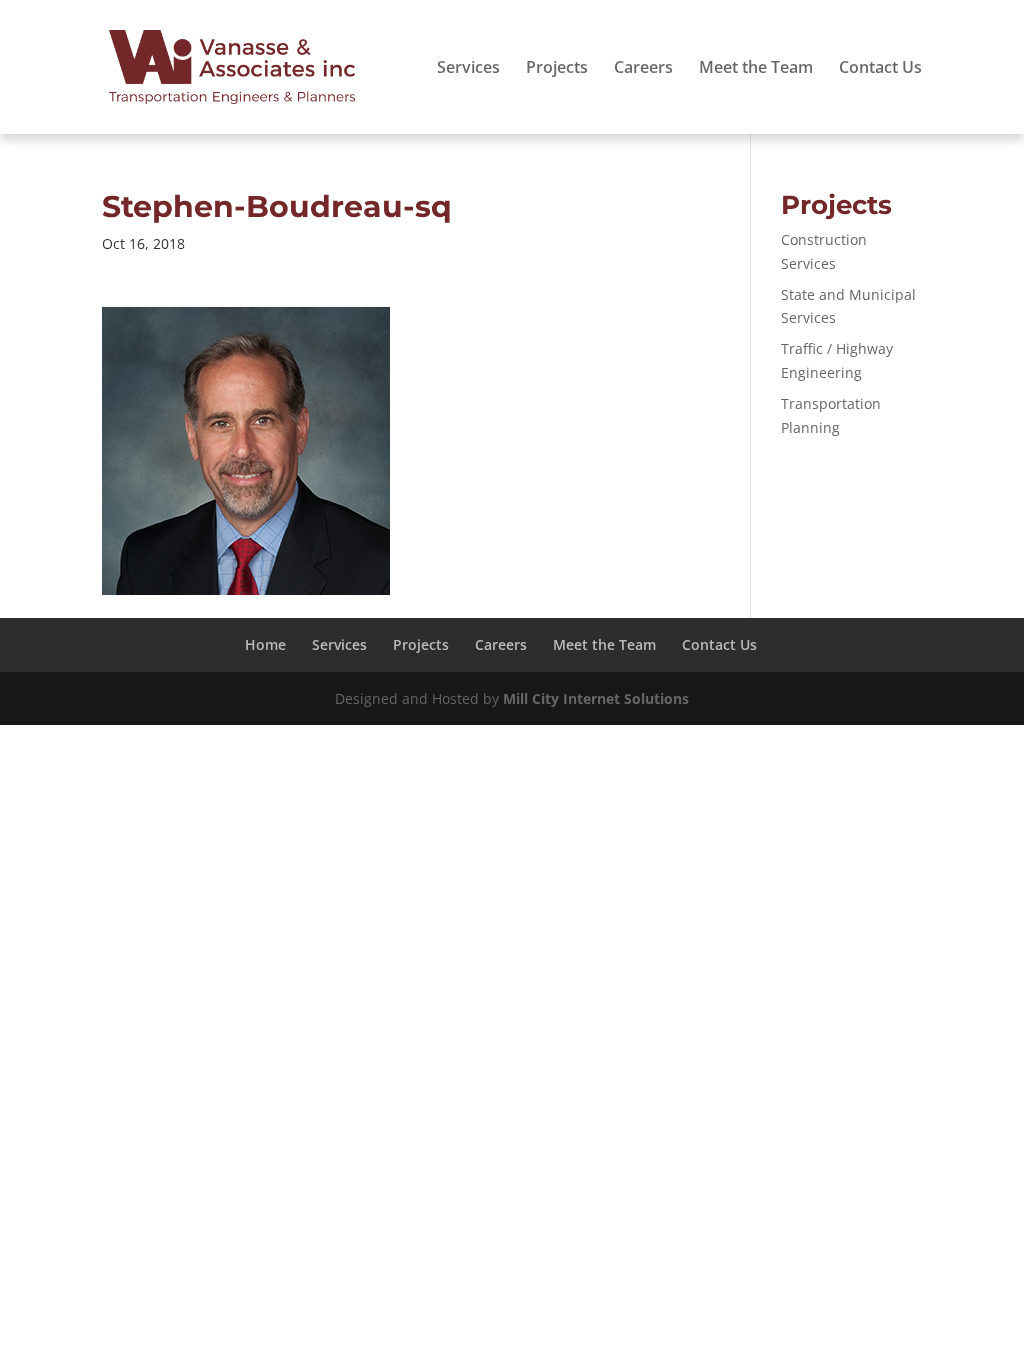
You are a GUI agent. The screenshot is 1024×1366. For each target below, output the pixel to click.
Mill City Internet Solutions (596, 698)
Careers (643, 69)
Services (468, 69)
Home (265, 644)
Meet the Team (756, 69)
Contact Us (880, 69)
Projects (557, 69)
